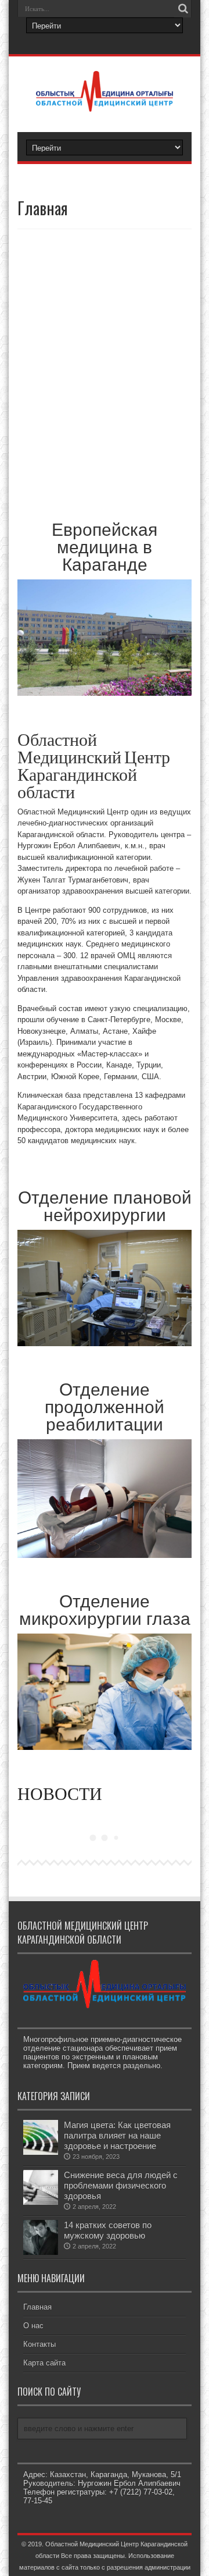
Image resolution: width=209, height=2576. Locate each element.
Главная (37, 2307)
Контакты (39, 2344)
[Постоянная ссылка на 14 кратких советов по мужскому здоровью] (41, 2252)
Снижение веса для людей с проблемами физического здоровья (121, 2185)
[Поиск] (183, 9)
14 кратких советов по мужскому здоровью (108, 2230)
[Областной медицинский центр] (105, 103)
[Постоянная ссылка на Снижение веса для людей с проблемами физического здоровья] (41, 2202)
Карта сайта (44, 2363)
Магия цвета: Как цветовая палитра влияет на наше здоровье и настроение (117, 2135)
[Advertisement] (105, 371)
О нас (33, 2326)
